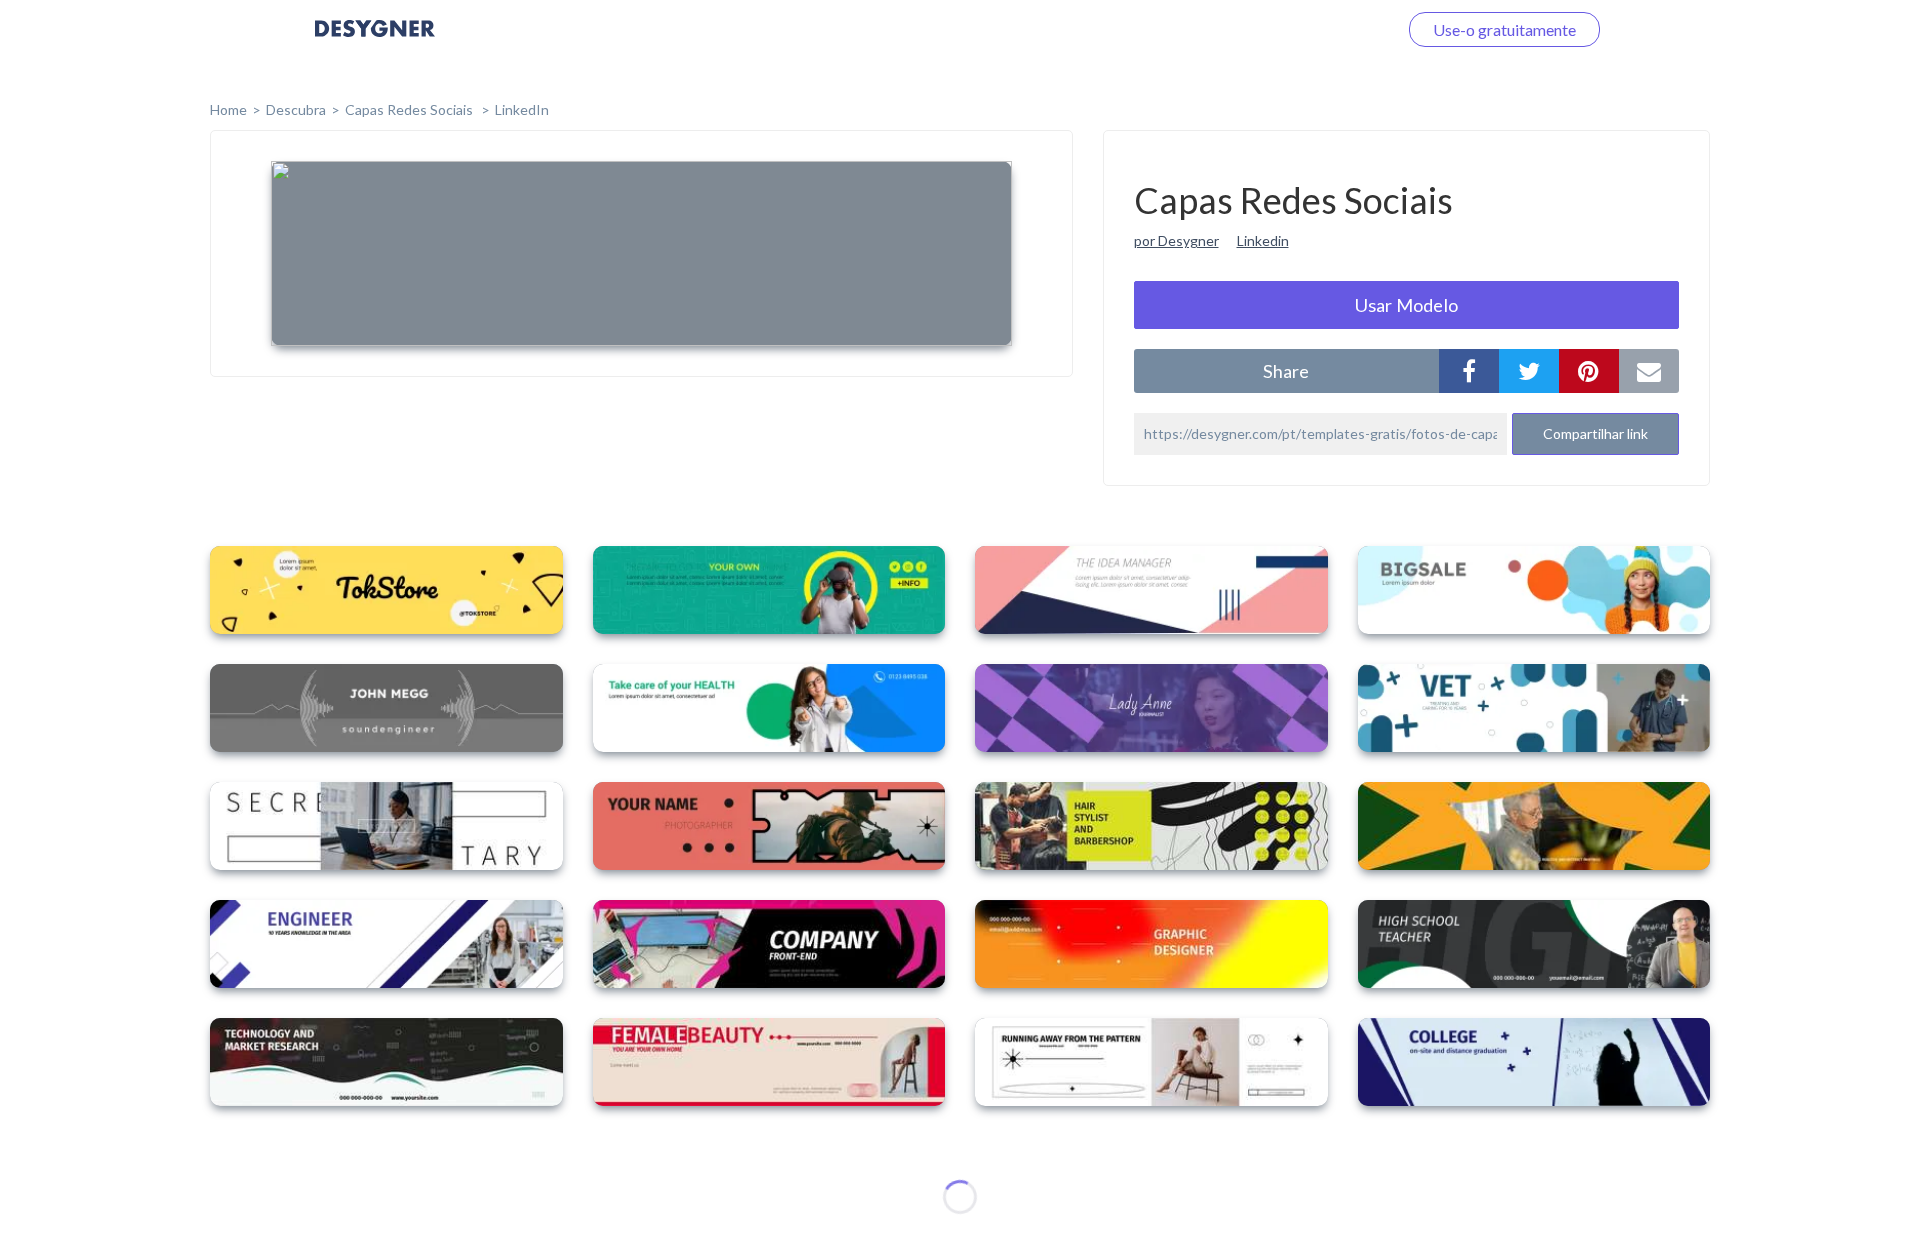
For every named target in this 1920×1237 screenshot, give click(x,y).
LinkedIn (522, 109)
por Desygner (1176, 240)
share (1286, 371)
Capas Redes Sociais (410, 109)
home (228, 109)
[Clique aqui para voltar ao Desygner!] (375, 42)
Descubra (296, 109)
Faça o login (1333, 29)
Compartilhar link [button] (1595, 433)
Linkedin (1263, 240)
